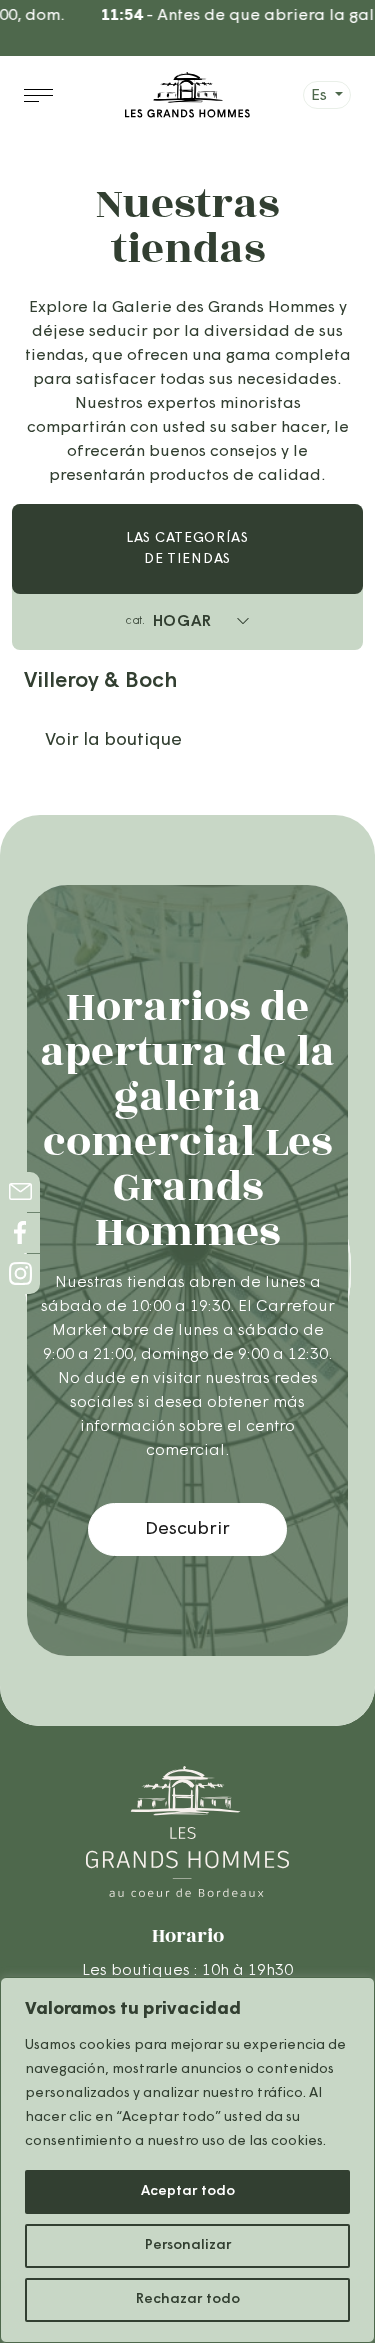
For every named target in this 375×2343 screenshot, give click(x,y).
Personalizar (188, 2245)
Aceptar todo (188, 2191)
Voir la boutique (113, 740)
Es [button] (321, 96)
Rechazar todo (188, 2299)
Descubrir (187, 1529)
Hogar (168, 622)
